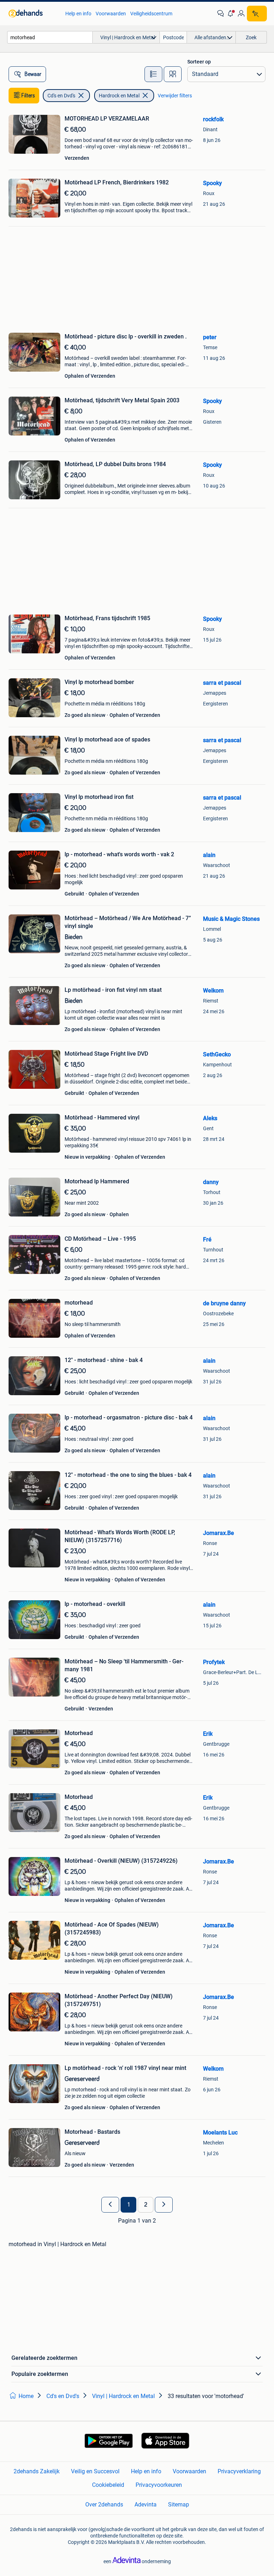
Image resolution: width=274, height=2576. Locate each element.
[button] (231, 14)
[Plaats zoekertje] (257, 14)
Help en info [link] (78, 14)
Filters (28, 96)
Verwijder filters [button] (175, 96)
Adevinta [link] (146, 2504)
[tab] (153, 74)
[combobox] (50, 37)
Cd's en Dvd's (61, 96)
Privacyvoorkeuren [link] (159, 2485)
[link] (33, 14)
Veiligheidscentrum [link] (151, 14)
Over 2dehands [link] (104, 2504)
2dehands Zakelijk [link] (37, 2471)
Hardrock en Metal (119, 96)
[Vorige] (110, 2205)
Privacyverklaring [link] (239, 2471)
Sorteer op (199, 62)
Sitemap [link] (179, 2504)
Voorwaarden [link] (111, 14)
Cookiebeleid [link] (108, 2485)
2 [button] (146, 2205)
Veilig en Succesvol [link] (95, 2471)
